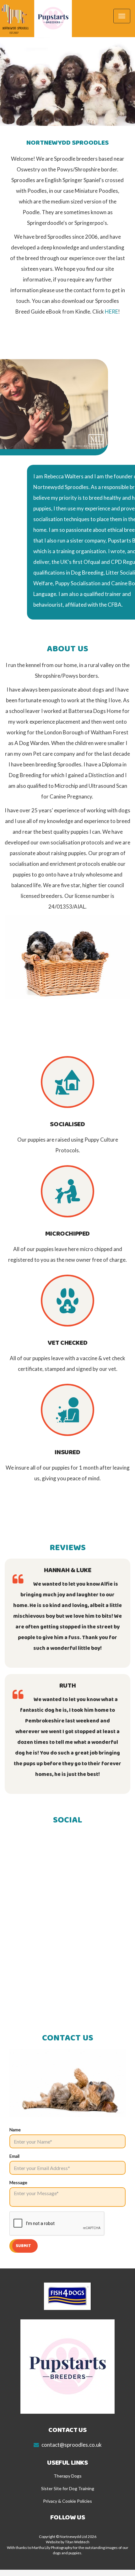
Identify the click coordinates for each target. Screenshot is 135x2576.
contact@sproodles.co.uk (72, 2445)
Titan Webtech (77, 2542)
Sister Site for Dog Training (68, 2488)
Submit (24, 2246)
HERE (111, 312)
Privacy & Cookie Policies (67, 2501)
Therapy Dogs (68, 2476)
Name (15, 2130)
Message (18, 2182)
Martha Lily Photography (52, 2548)
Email (14, 2156)
